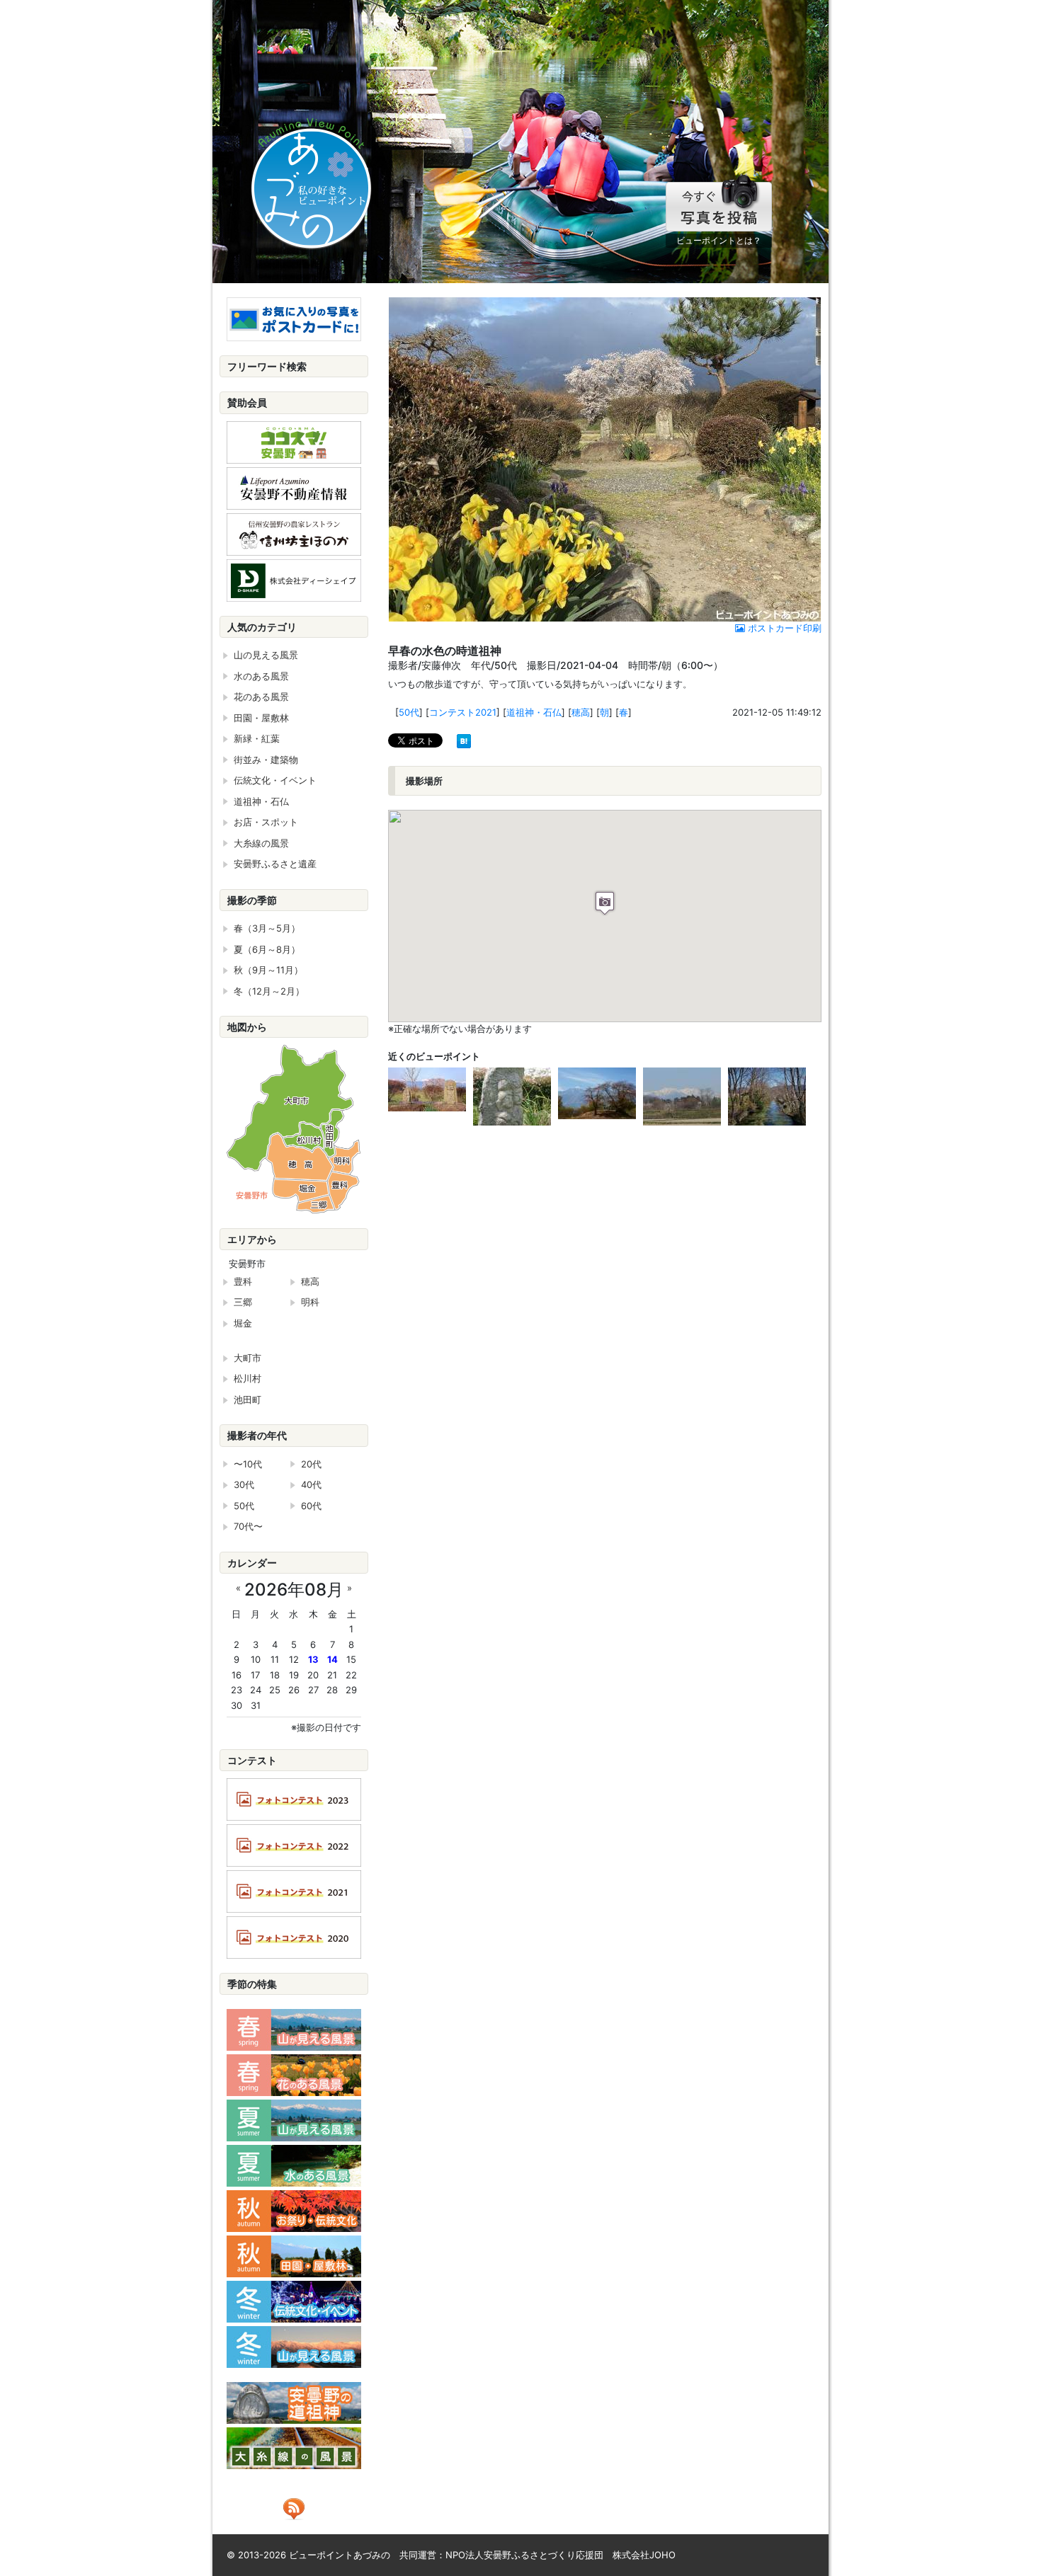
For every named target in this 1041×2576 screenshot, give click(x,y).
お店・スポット (266, 822)
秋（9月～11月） (268, 970)
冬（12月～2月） (269, 991)
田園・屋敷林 (261, 718)
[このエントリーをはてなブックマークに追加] (464, 740)
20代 (311, 1464)
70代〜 (248, 1526)
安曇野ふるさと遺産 (275, 864)
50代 (409, 712)
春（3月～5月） (267, 928)
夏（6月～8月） (267, 949)
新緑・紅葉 (257, 738)
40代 (311, 1484)
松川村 (248, 1378)
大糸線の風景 (261, 843)
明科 (310, 1302)
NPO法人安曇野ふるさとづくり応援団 (524, 2555)
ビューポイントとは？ (719, 240)
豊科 (243, 1281)
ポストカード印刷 (783, 628)
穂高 (581, 712)
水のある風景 (261, 676)
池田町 (248, 1399)
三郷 (243, 1302)
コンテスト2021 (463, 712)
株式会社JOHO (644, 2555)
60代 (311, 1506)
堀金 (243, 1323)
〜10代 (248, 1464)
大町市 (248, 1358)
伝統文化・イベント (275, 780)
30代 (244, 1484)
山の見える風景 (266, 655)
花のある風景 (261, 697)
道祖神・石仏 (534, 712)
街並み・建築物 (266, 760)
